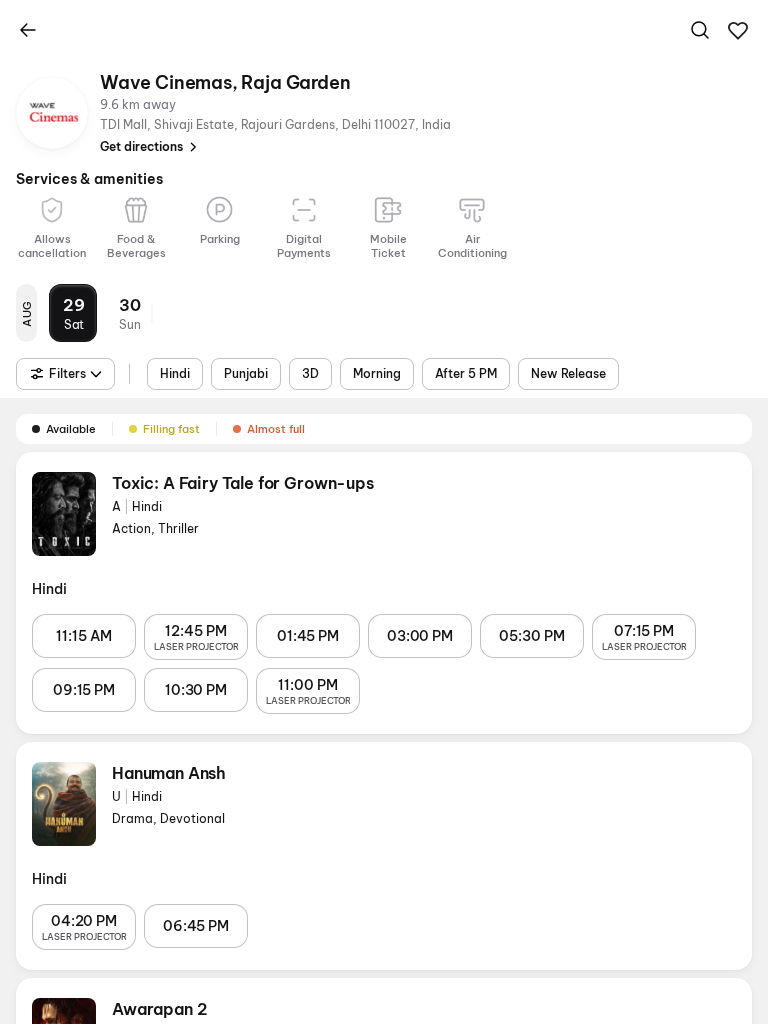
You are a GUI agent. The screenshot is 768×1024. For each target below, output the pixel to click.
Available (71, 429)
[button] (738, 31)
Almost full (276, 429)
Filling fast (171, 429)
